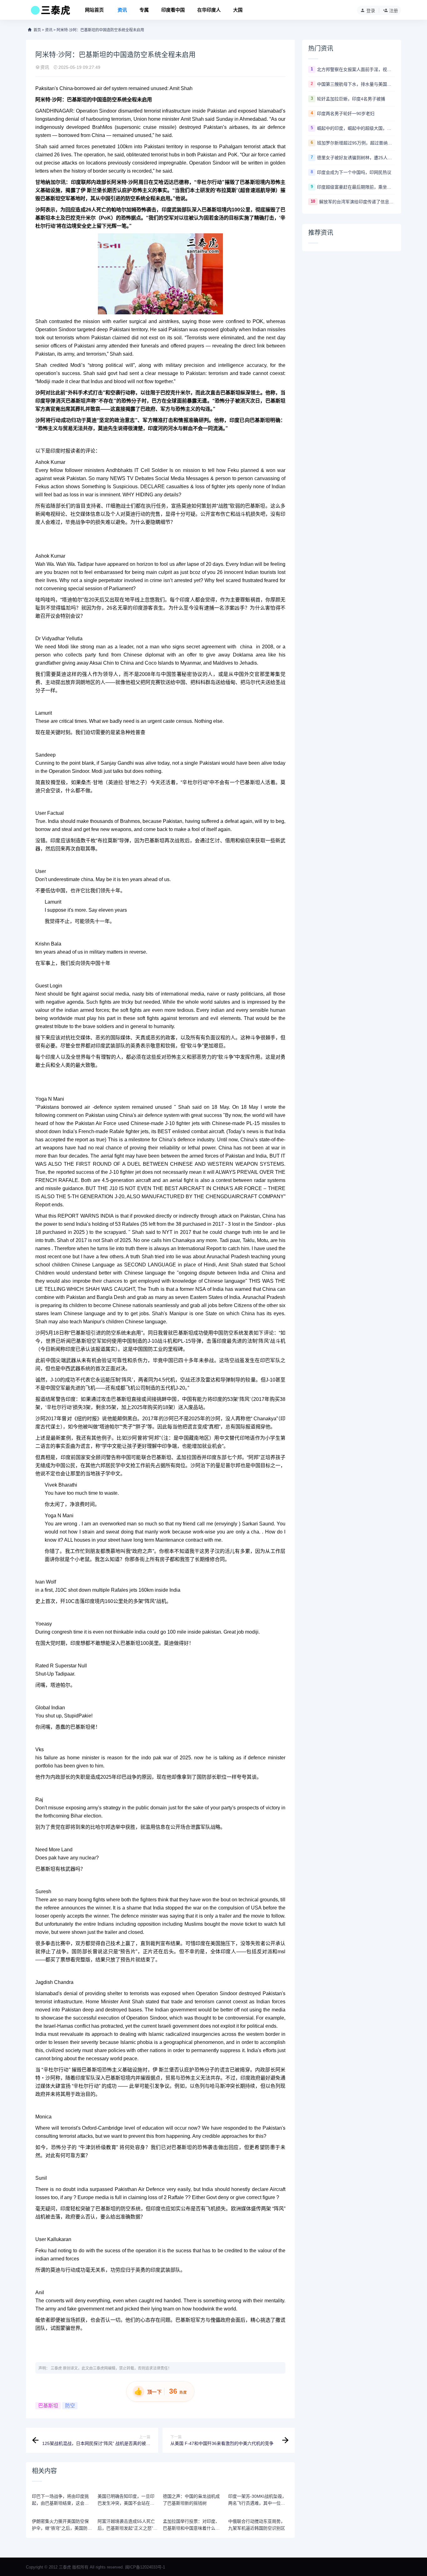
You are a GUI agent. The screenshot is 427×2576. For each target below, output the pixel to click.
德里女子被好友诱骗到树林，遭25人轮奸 (356, 158)
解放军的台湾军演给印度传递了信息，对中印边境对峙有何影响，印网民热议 (357, 202)
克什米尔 (86, 218)
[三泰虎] (50, 12)
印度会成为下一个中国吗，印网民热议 (354, 172)
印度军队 (85, 2078)
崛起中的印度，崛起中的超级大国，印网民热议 (356, 128)
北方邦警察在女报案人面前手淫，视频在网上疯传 (356, 69)
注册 (394, 11)
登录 (371, 11)
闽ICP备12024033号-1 (145, 2567)
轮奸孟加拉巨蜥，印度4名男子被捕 (351, 99)
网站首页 (94, 10)
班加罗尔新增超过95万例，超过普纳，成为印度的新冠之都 (356, 143)
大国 (238, 10)
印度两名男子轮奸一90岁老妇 (346, 114)
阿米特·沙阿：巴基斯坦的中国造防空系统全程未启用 (100, 30)
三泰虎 (56, 2368)
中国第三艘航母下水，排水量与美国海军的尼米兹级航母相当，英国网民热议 (356, 84)
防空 (70, 2406)
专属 (144, 10)
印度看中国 (173, 10)
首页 (37, 30)
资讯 (122, 10)
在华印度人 (209, 10)
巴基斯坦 (48, 2406)
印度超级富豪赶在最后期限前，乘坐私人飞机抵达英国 (356, 187)
